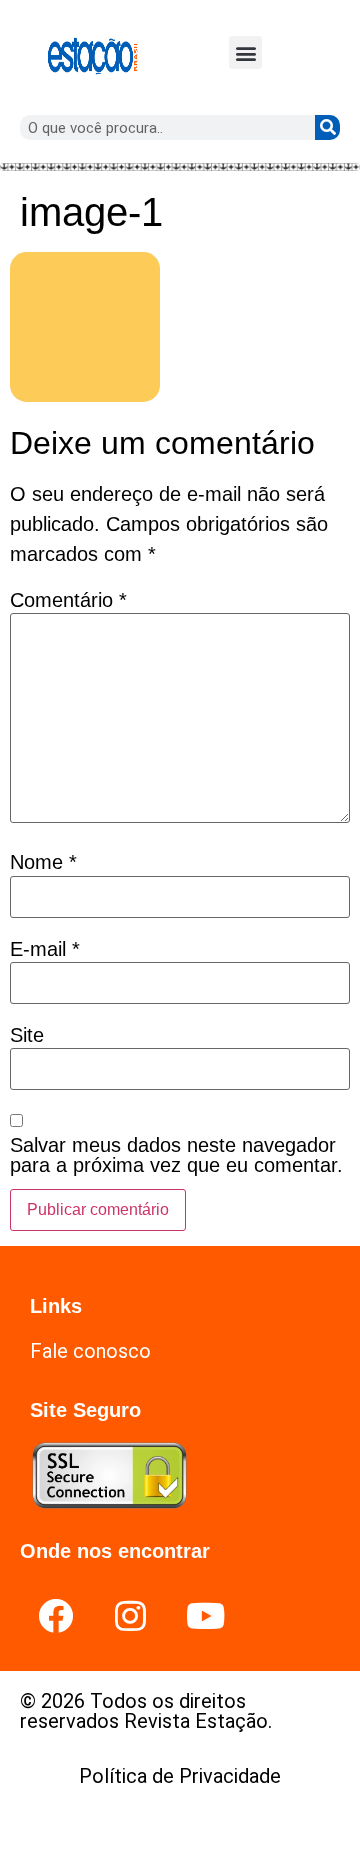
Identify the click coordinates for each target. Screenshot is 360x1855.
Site (27, 1035)
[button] (245, 52)
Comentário (68, 600)
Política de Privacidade (180, 1776)
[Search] (327, 127)
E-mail (45, 949)
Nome (43, 862)
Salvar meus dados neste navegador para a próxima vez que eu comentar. (176, 1155)
